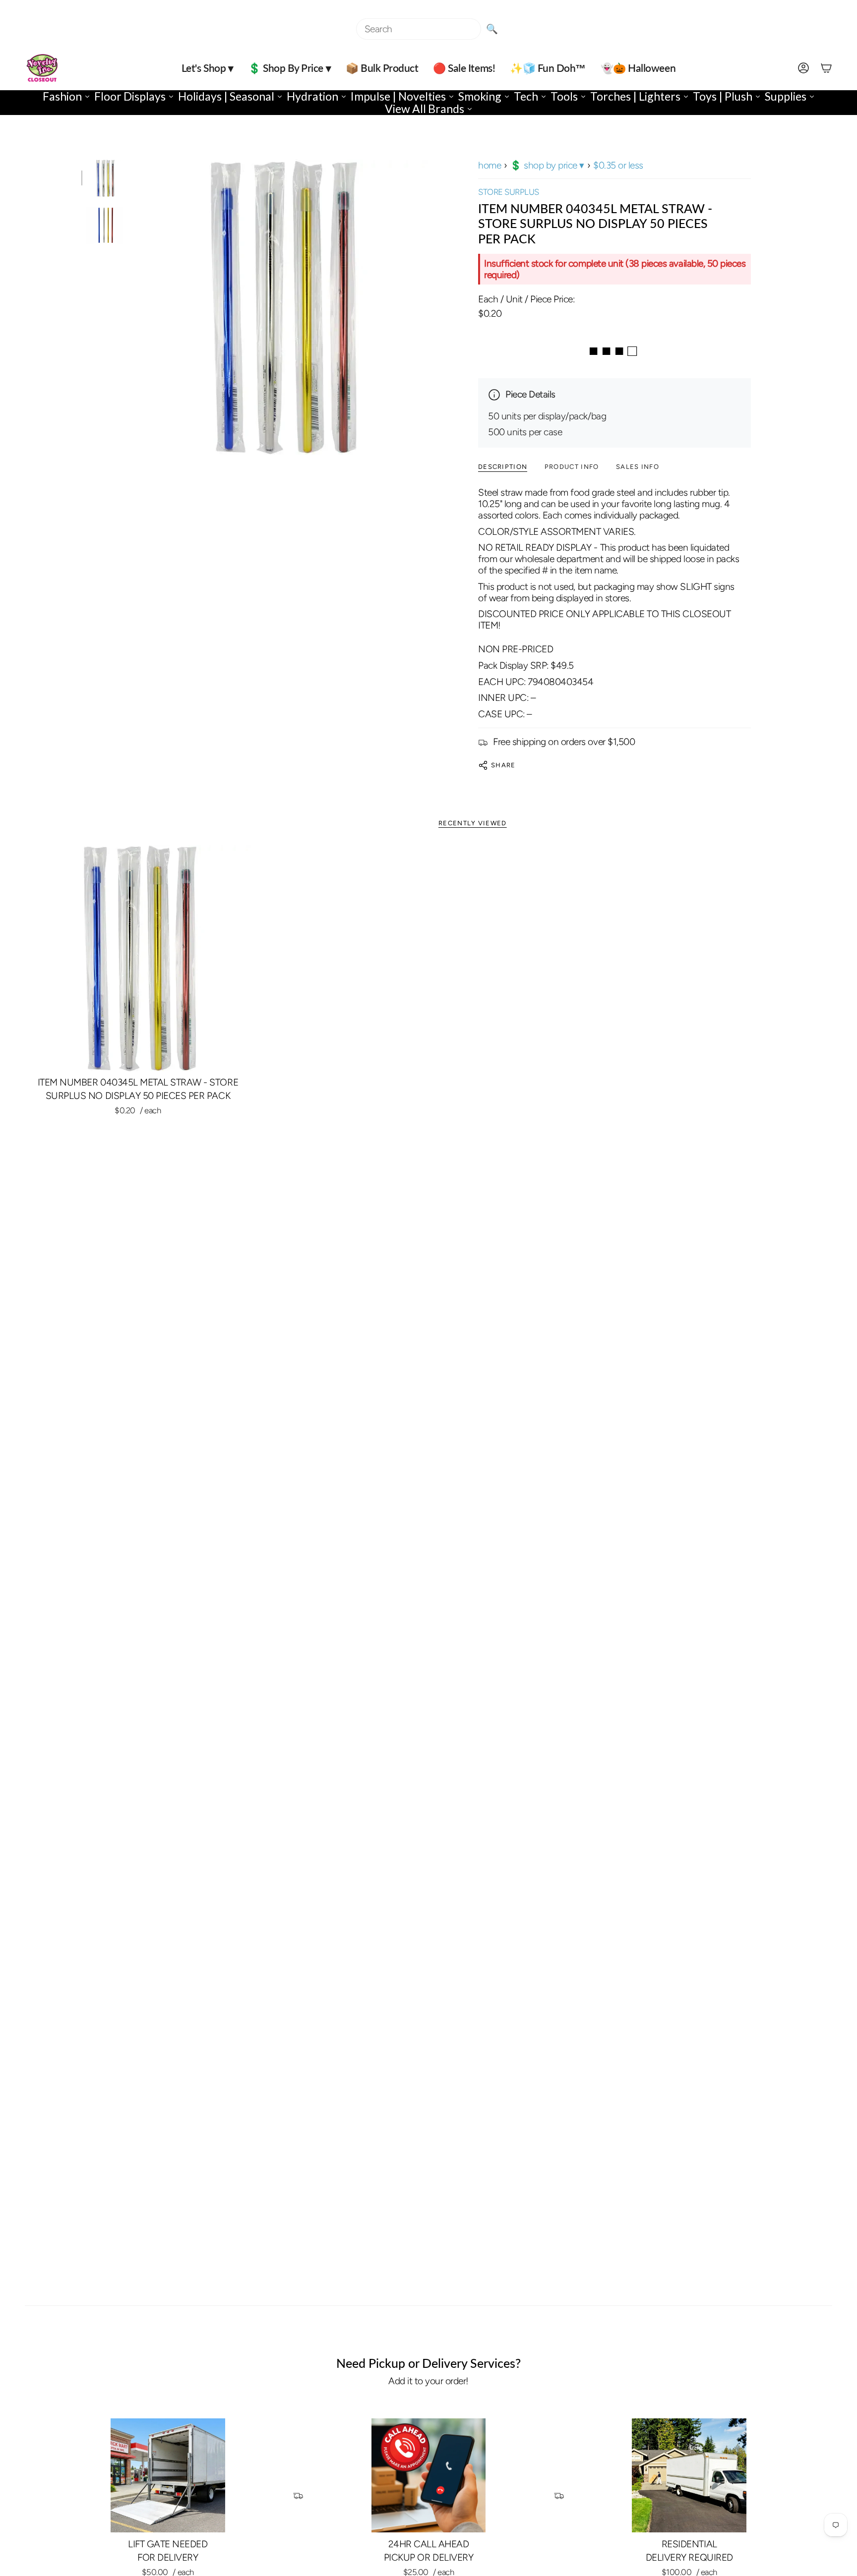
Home (490, 165)
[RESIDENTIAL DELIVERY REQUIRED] (689, 2476)
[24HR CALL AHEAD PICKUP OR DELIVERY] (429, 2476)
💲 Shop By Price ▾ (547, 165)
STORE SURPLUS (509, 192)
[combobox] (419, 29)
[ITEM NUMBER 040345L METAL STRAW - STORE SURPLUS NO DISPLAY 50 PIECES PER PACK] (138, 958)
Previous (133, 307)
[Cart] (826, 68)
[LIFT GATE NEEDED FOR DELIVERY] (168, 2476)
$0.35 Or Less (618, 165)
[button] (207, 68)
